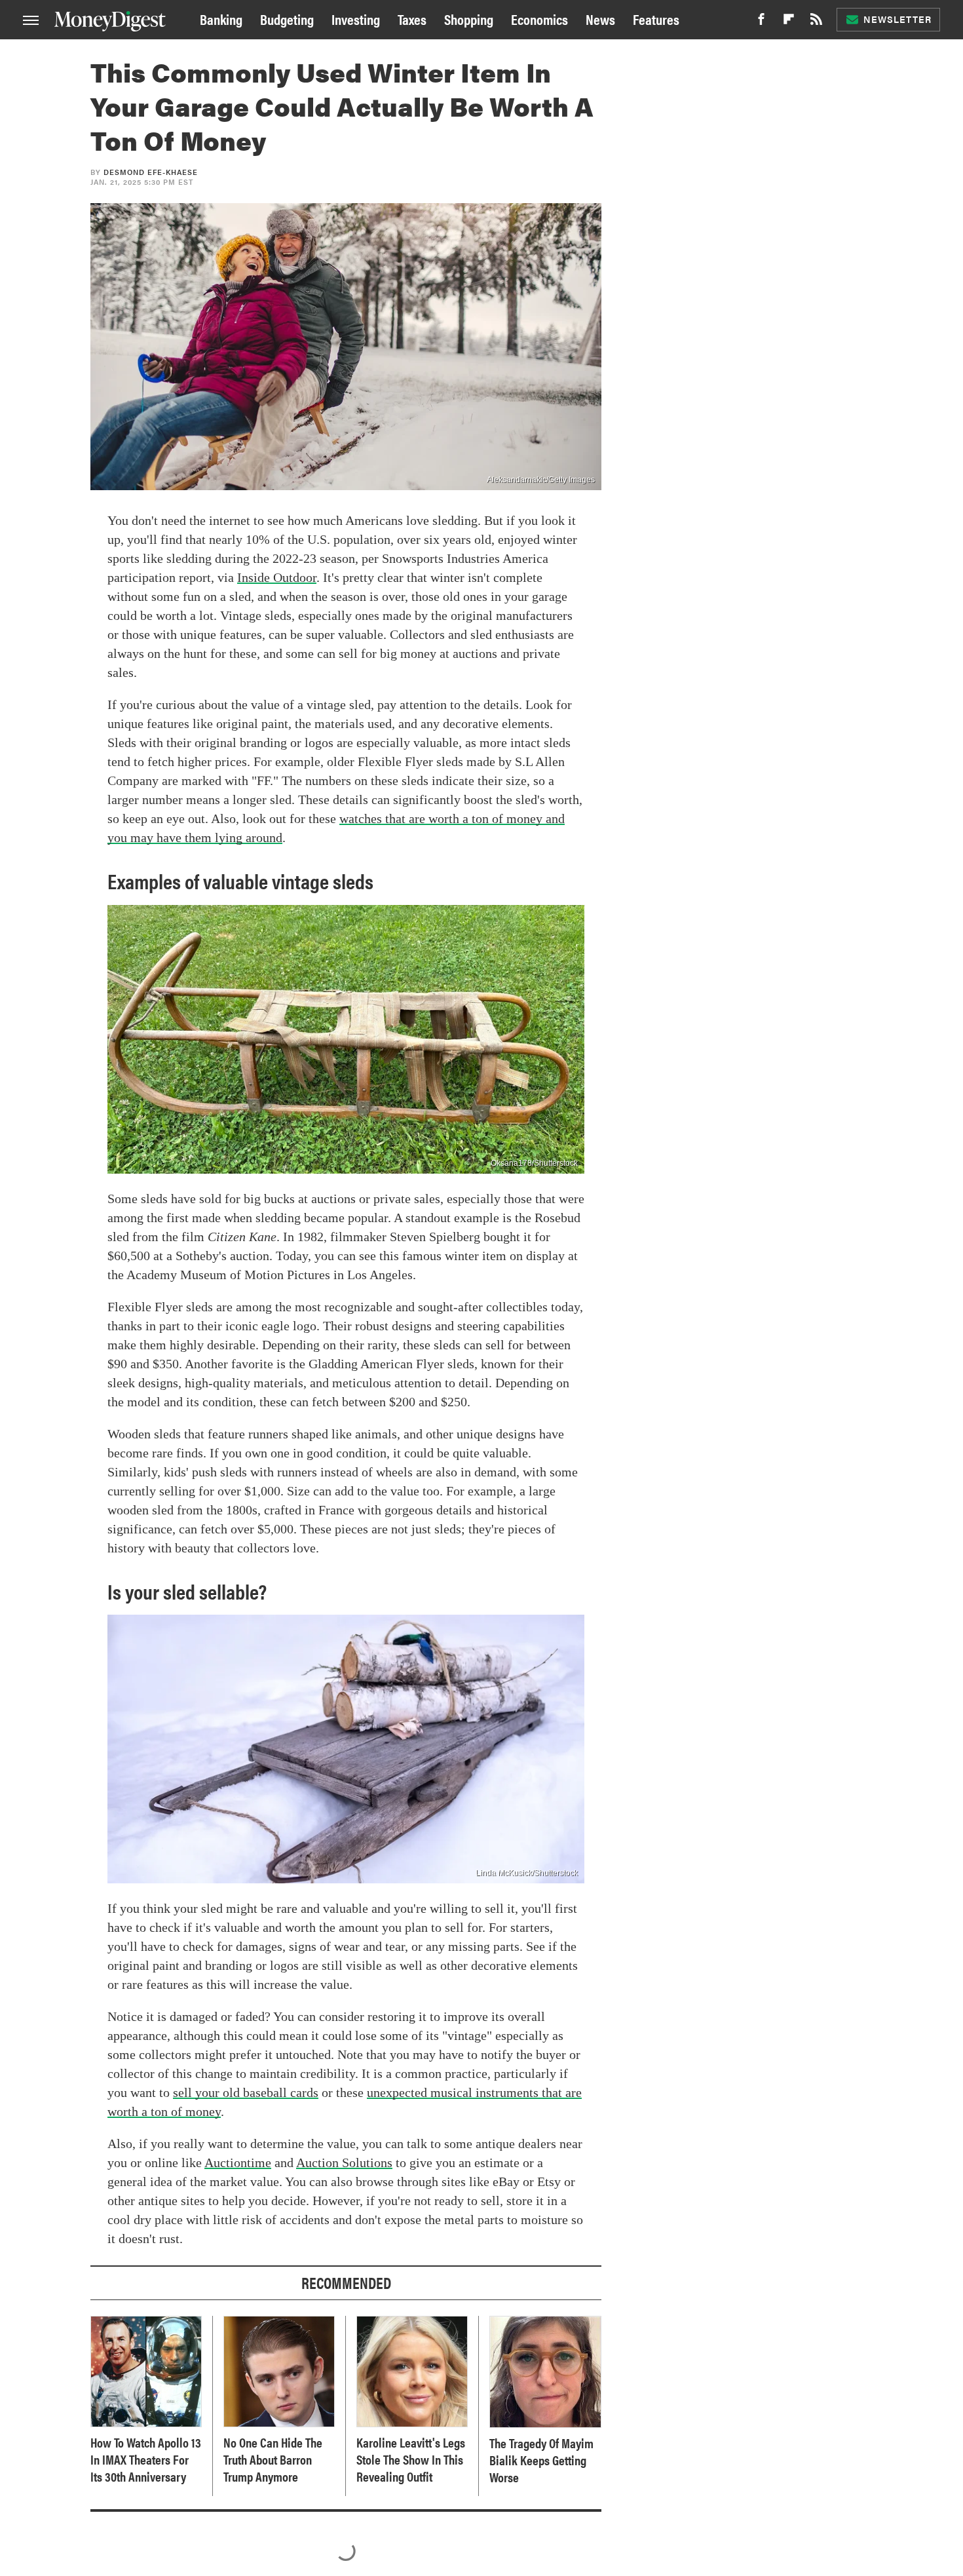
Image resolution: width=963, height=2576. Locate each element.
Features (656, 19)
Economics (539, 19)
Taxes (412, 19)
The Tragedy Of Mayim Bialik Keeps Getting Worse (541, 2460)
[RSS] (816, 23)
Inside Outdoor (277, 577)
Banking (221, 19)
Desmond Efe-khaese (151, 172)
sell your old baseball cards (246, 2092)
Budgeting (287, 19)
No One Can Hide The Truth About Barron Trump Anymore (273, 2459)
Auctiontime (238, 2163)
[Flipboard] (789, 23)
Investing (356, 19)
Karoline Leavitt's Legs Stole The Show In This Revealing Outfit (411, 2459)
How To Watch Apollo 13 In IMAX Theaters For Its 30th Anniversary (146, 2459)
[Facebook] (761, 23)
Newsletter (897, 19)
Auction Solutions (344, 2163)
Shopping (469, 19)
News (600, 19)
